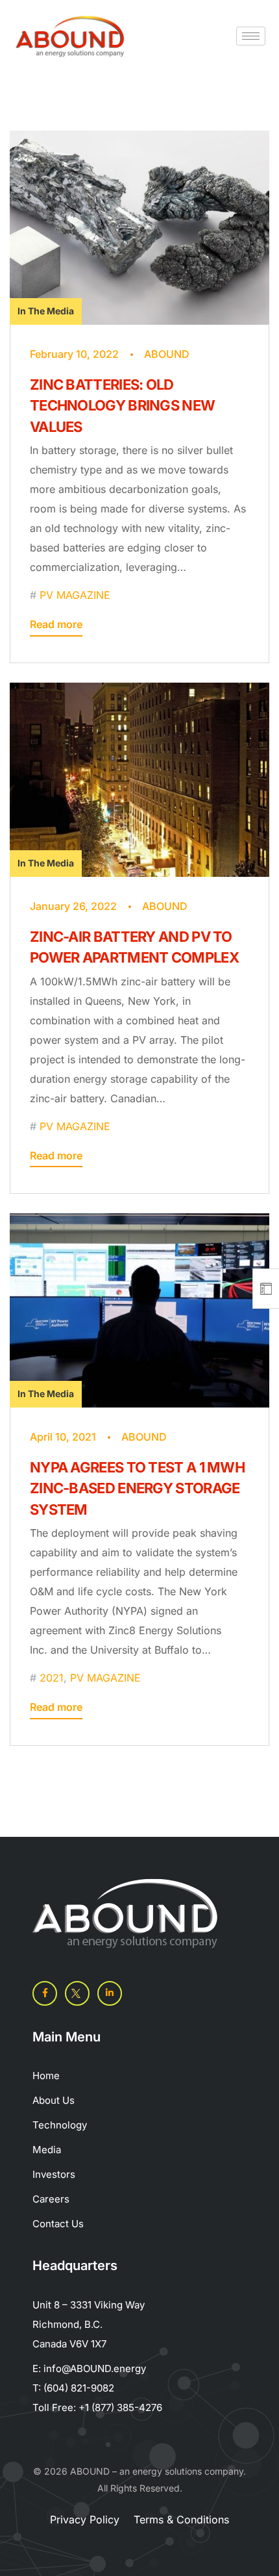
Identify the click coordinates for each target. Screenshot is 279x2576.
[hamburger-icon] (251, 36)
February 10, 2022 (74, 354)
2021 (52, 1678)
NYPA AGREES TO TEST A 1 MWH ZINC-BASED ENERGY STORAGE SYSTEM (137, 1488)
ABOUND (167, 354)
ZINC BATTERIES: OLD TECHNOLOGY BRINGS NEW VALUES (122, 406)
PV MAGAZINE (75, 595)
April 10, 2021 (63, 1437)
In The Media (46, 311)
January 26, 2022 (73, 906)
